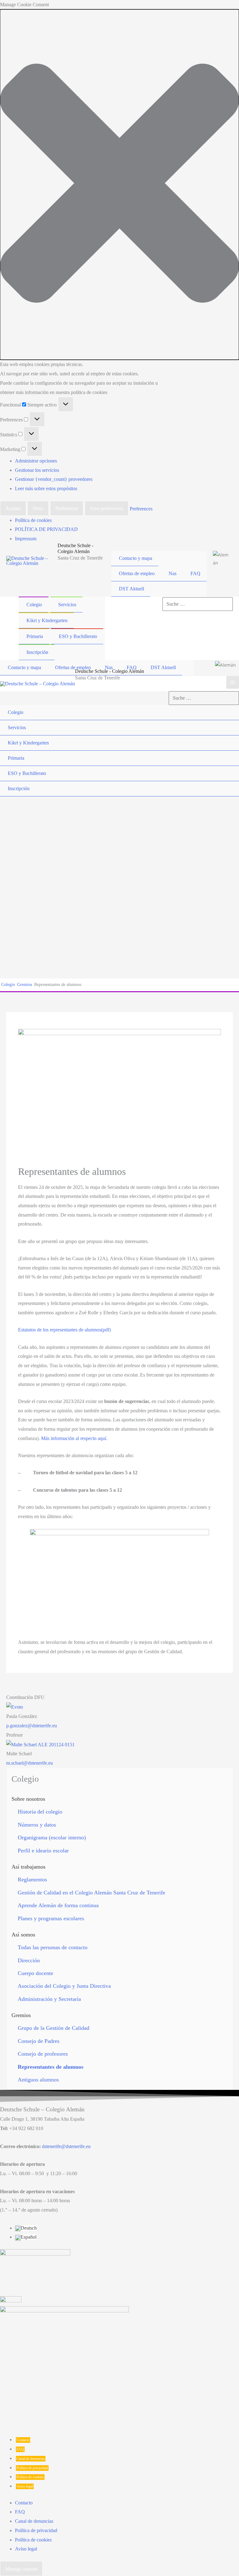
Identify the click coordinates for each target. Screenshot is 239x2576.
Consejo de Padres (39, 2041)
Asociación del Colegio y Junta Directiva (64, 1986)
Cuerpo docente (35, 1973)
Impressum (26, 539)
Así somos (23, 1935)
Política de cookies (33, 520)
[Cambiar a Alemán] (221, 558)
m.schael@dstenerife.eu (30, 1763)
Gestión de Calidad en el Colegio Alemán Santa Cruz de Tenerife (91, 1893)
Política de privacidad (32, 2468)
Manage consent (21, 2569)
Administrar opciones (36, 461)
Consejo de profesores (43, 2054)
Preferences (67, 508)
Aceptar (13, 508)
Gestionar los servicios (37, 470)
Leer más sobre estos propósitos (46, 488)
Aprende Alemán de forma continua (58, 1905)
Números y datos (37, 1825)
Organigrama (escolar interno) (52, 1837)
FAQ (20, 2449)
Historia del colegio (40, 1812)
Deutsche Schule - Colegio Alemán (110, 671)
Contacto (23, 2440)
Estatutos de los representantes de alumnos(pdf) (64, 1330)
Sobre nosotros (28, 1799)
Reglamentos (32, 1879)
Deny (38, 508)
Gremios (21, 2015)
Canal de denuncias (31, 2459)
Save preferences (107, 508)
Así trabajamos (28, 1867)
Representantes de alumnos (51, 2067)
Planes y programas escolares (51, 1918)
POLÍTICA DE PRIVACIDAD (46, 529)
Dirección (29, 1960)
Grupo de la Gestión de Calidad (54, 2028)
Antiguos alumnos (38, 2080)
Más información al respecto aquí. (74, 1438)
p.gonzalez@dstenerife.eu (32, 1726)
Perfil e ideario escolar (43, 1851)
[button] (119, 185)
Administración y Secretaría (49, 1999)
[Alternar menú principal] (233, 682)
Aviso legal (25, 2486)
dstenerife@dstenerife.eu (66, 2146)
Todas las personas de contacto (53, 1947)
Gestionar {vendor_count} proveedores (54, 479)
